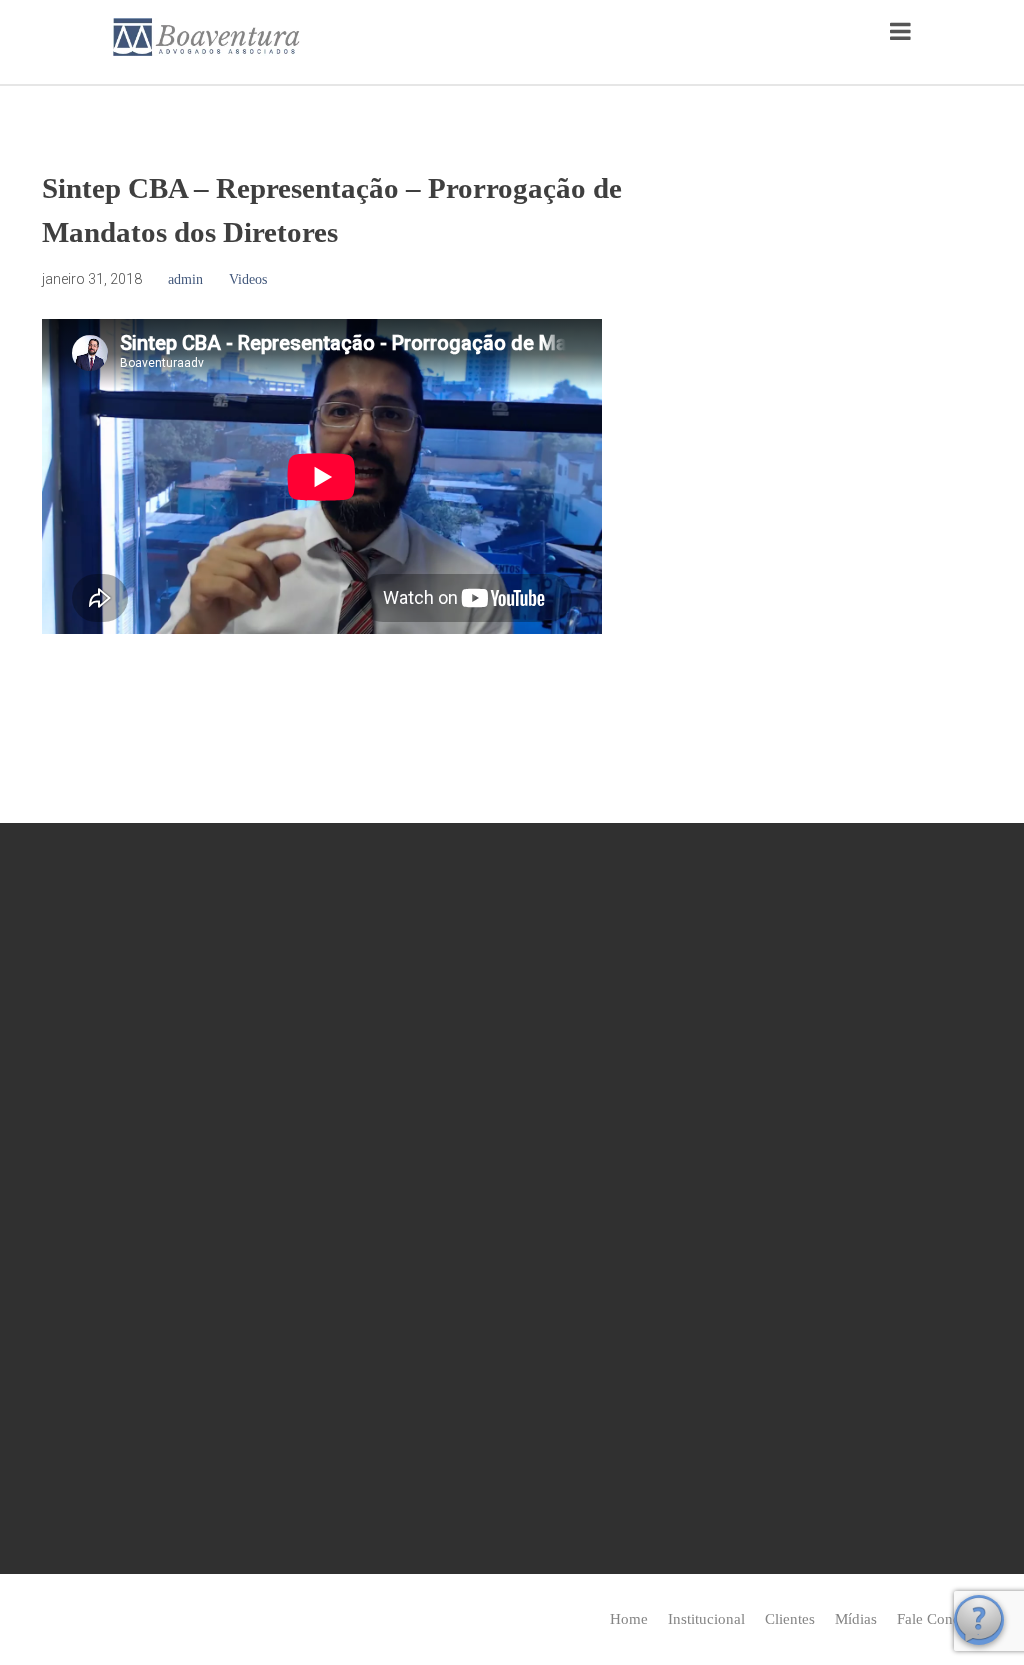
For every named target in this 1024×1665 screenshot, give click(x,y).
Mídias (856, 1619)
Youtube (484, 1217)
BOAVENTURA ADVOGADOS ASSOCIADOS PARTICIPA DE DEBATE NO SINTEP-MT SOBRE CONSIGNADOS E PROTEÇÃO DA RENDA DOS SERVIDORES (837, 1424)
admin (185, 279)
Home (629, 1619)
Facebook (421, 1217)
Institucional (706, 1619)
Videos (248, 279)
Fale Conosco (939, 1619)
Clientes (790, 1619)
